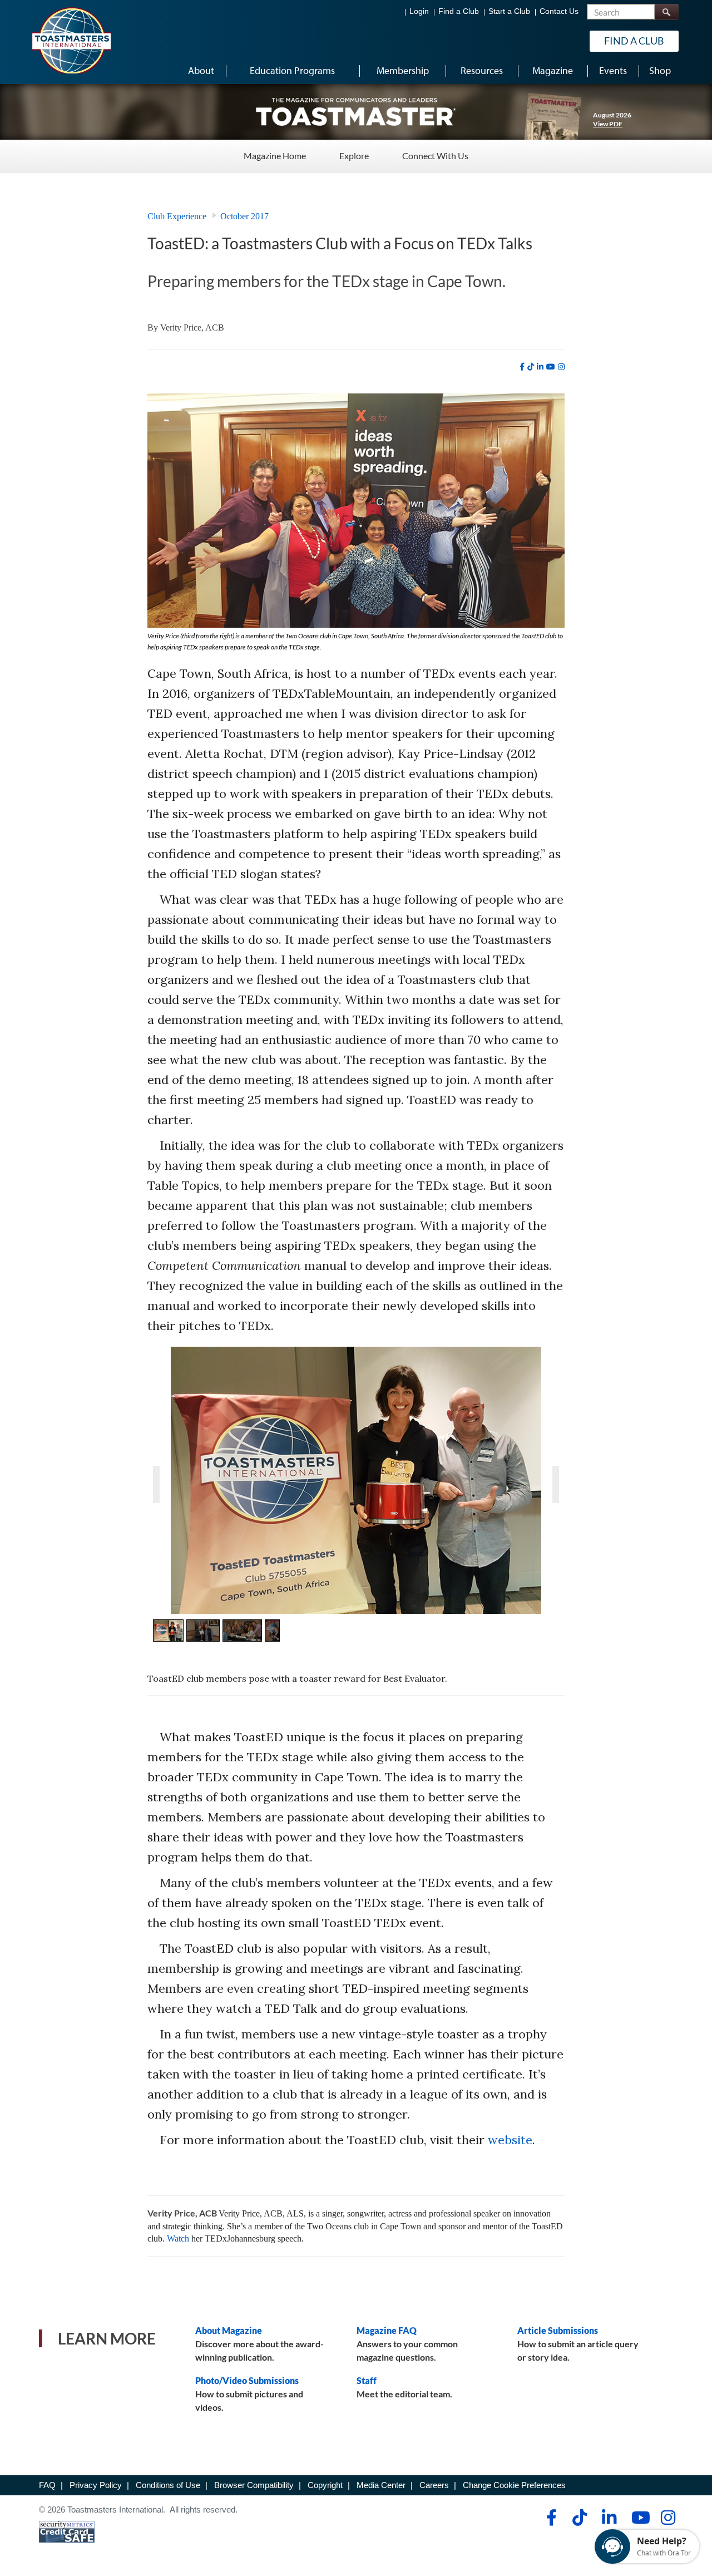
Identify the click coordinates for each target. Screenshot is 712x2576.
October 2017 (244, 216)
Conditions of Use (168, 2485)
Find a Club (459, 11)
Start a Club (509, 11)
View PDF (608, 124)
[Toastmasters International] (71, 40)
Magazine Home (275, 156)
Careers (434, 2485)
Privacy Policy (96, 2485)
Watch (178, 2238)
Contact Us (559, 11)
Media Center (381, 2485)
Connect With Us (435, 156)
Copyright (325, 2485)
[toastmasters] (356, 111)
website (510, 2140)
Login (419, 11)
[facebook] (522, 367)
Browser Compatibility (254, 2485)
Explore (354, 156)
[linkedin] (540, 367)
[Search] (666, 12)
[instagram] (561, 367)
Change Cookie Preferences (514, 2485)
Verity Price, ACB (192, 327)
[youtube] (551, 367)
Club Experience (177, 216)
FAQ (47, 2485)
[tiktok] (531, 367)
